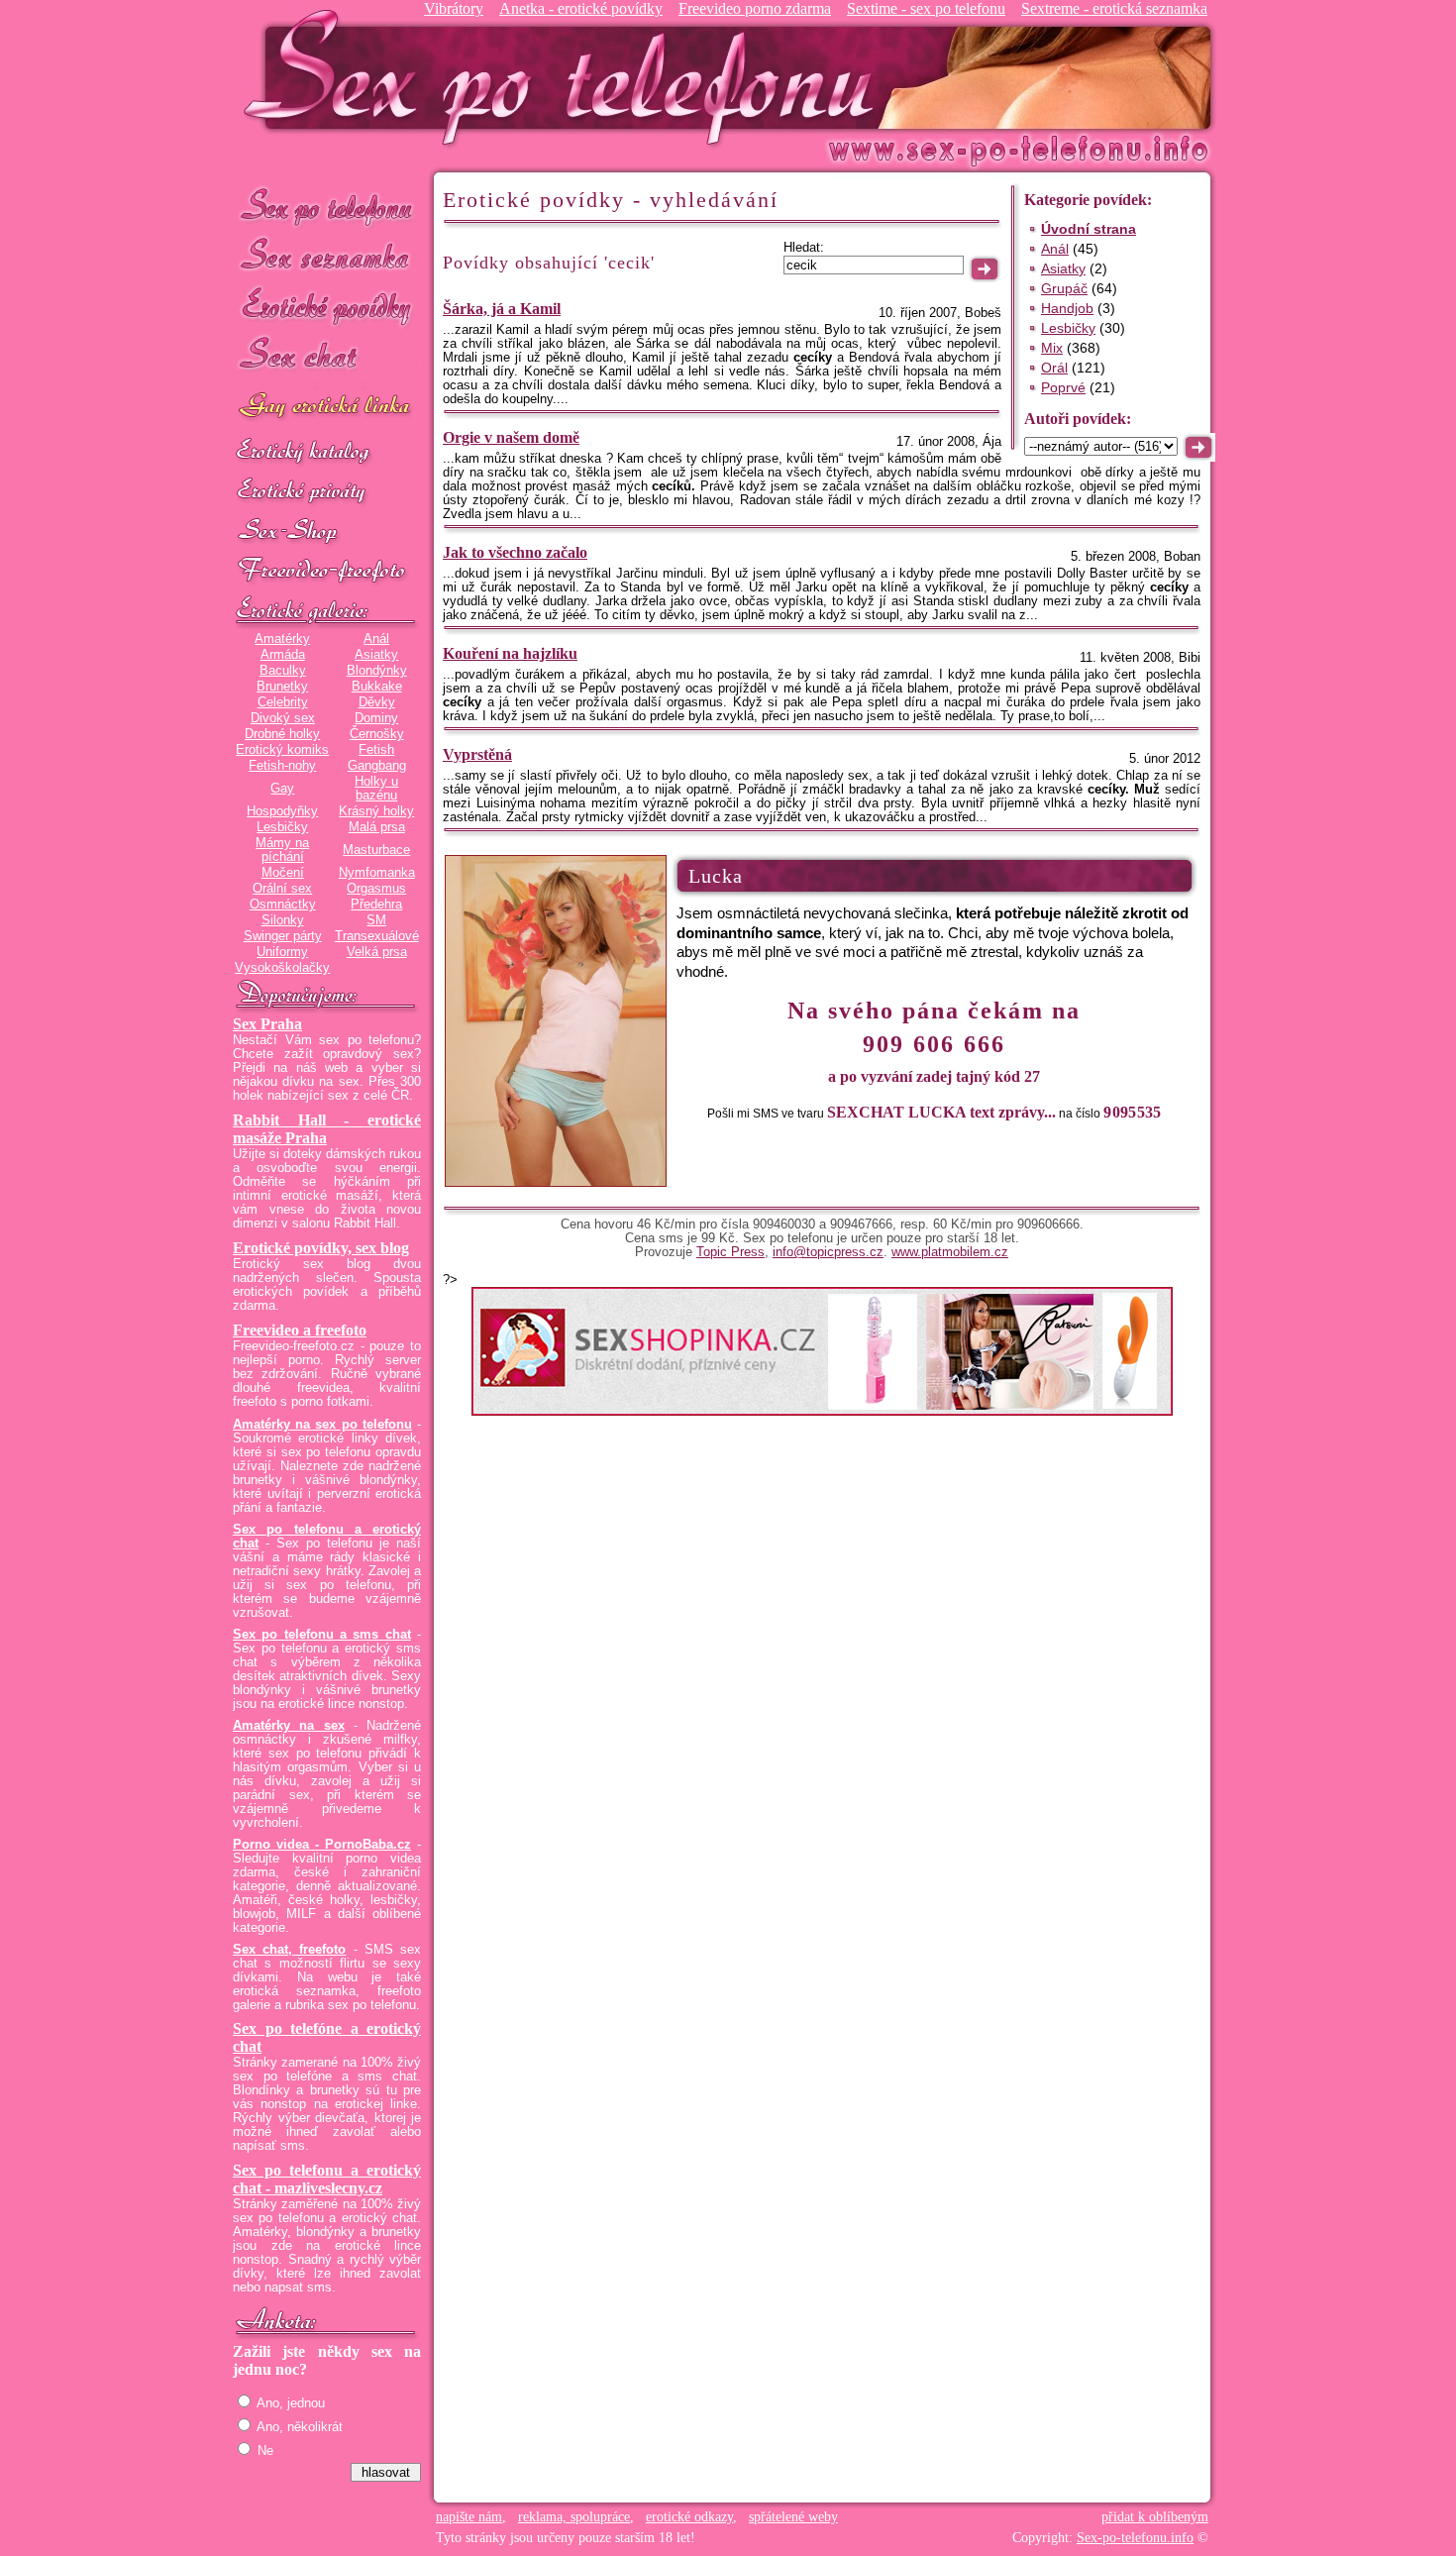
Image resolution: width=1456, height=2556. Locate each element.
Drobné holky (282, 734)
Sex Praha (267, 1024)
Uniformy (282, 952)
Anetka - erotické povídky (581, 8)
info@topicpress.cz (828, 1252)
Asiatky (376, 655)
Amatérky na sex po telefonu (322, 1425)
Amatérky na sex (289, 1726)
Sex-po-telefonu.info (1135, 2538)
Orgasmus (376, 889)
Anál (376, 639)
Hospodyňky (282, 811)
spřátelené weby (793, 2517)
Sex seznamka (327, 256)
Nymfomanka (377, 873)
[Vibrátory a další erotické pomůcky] (327, 532)
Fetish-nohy (282, 766)
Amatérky (282, 639)
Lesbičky (282, 827)
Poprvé (1063, 387)
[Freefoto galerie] (327, 611)
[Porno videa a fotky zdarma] (327, 572)
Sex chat (327, 357)
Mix (1052, 348)
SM (376, 920)
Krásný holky (376, 811)
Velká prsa (377, 952)
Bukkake (377, 687)
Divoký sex (283, 718)
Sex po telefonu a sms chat (322, 1635)
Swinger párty (283, 936)
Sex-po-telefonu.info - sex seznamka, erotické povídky (567, 77)
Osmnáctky (283, 905)
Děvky (377, 702)
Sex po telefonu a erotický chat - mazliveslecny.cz (327, 2179)
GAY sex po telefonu (327, 408)
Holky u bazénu (376, 789)
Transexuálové (377, 936)
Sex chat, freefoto (289, 1950)
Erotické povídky (327, 307)
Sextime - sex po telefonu (926, 8)
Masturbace (376, 850)
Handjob (1067, 308)
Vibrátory (454, 8)
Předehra (376, 905)
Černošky (377, 734)
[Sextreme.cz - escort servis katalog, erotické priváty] (327, 492)
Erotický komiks (282, 750)
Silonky (283, 920)
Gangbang (377, 766)
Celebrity (283, 702)
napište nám (469, 2517)
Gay (282, 789)
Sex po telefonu (327, 206)
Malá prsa (377, 827)
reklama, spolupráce (574, 2517)
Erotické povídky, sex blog (321, 1248)
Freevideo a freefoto (300, 1330)
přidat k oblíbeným (1155, 2517)
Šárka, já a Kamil (502, 309)
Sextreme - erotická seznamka (1114, 8)
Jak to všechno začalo (515, 552)
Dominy (376, 718)
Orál (1054, 368)
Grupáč (1064, 288)
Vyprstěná (477, 754)
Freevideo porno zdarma (755, 8)
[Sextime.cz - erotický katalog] (327, 453)
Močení (283, 873)
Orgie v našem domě (511, 437)
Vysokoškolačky (282, 968)
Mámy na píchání (282, 850)
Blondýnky (377, 671)
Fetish (376, 750)
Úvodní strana (1089, 229)
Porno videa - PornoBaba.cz (322, 1845)
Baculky (283, 671)
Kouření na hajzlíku (510, 653)
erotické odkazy (689, 2517)
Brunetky (282, 687)
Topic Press (730, 1252)
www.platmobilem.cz (950, 1252)
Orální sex (282, 889)
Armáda (283, 655)
